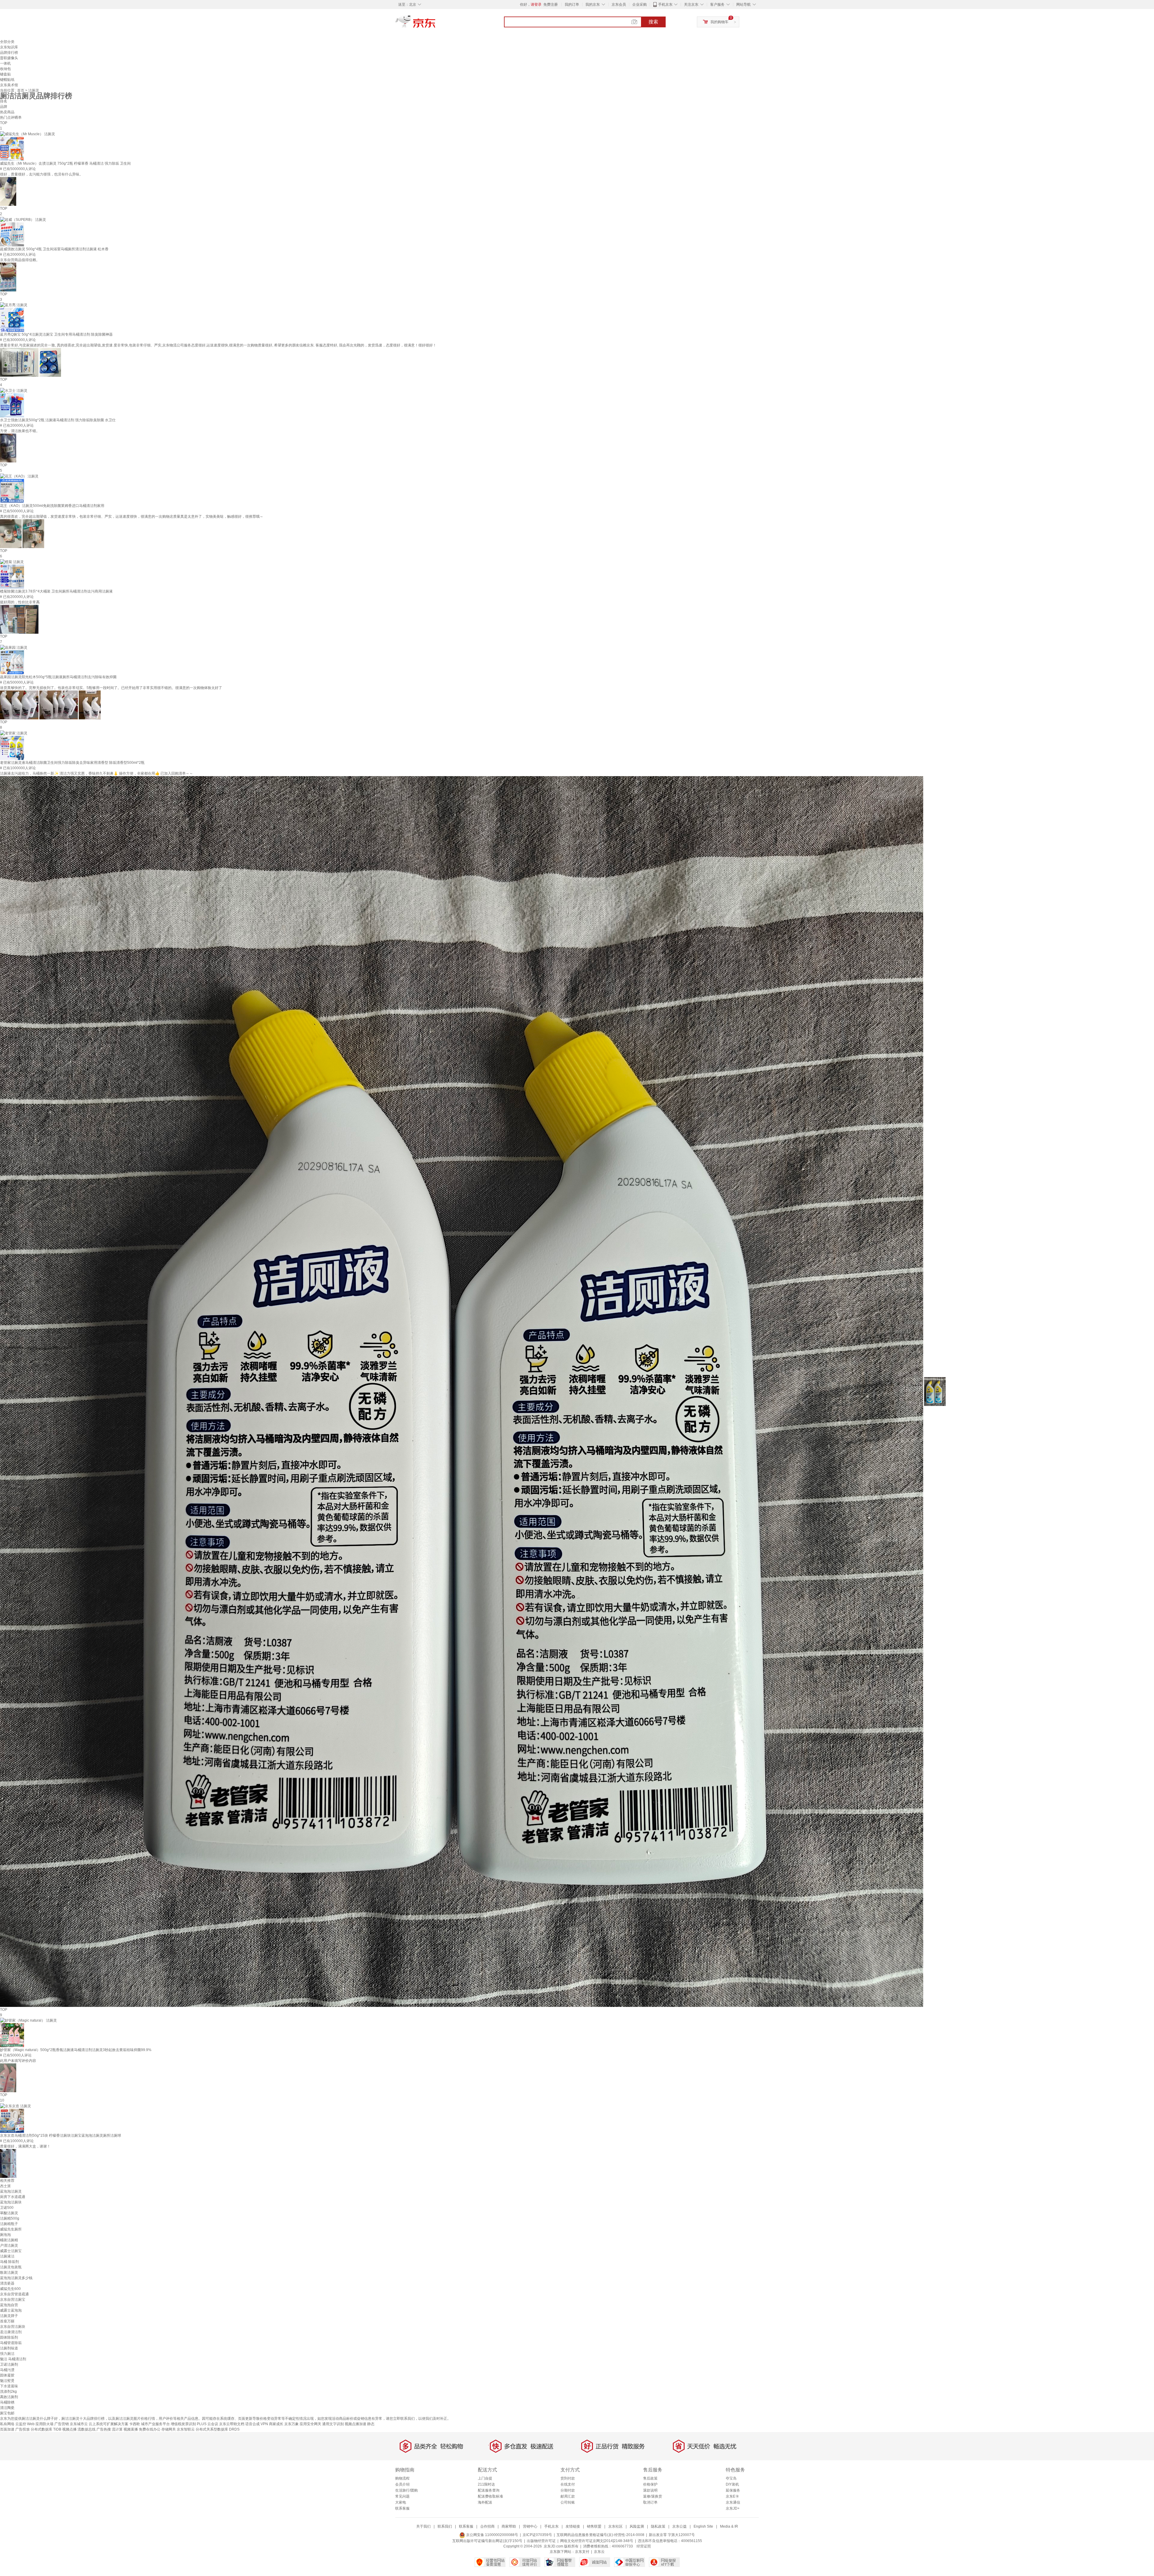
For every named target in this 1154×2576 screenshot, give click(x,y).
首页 (21, 90)
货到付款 (568, 2478)
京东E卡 (732, 2496)
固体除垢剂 (9, 2337)
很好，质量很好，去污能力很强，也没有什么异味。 (41, 174)
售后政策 (650, 2478)
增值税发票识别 (183, 2424)
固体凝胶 (7, 2375)
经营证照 (644, 2546)
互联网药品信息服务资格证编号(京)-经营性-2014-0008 (600, 2535)
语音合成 (252, 2424)
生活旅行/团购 (406, 2490)
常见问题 (402, 2496)
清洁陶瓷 (7, 2408)
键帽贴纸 (7, 80)
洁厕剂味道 (9, 2348)
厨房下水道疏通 (13, 2197)
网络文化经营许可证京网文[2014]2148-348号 (597, 2541)
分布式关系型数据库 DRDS (218, 2429)
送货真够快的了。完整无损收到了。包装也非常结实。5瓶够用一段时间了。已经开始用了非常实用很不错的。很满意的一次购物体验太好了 (111, 688)
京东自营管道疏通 (14, 2294)
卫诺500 (7, 2208)
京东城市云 (79, 2424)
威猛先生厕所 (11, 2229)
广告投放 (23, 2429)
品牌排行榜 (9, 53)
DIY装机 (732, 2484)
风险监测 (637, 2526)
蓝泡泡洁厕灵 (11, 2191)
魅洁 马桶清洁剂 (13, 2359)
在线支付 (568, 2484)
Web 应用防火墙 (40, 2424)
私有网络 (7, 2424)
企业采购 (640, 5)
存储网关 (169, 2429)
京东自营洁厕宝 (13, 2300)
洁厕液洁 (7, 2256)
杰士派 (5, 2186)
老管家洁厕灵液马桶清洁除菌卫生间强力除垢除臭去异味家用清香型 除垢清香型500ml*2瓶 (72, 763)
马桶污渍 (7, 2370)
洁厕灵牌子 (9, 2316)
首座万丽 (7, 2321)
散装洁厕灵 (9, 2273)
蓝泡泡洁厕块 (11, 2202)
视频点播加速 (356, 2424)
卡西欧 (135, 2424)
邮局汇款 (568, 2496)
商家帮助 (509, 2526)
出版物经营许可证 (541, 2541)
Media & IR (729, 2526)
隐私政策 (658, 2526)
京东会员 (619, 5)
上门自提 (485, 2478)
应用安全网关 (310, 2424)
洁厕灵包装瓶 (11, 2267)
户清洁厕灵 (9, 2245)
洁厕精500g (10, 2218)
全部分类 (7, 42)
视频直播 (131, 2429)
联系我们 (445, 2526)
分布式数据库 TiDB (46, 2429)
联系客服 (402, 2508)
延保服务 (733, 2490)
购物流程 (402, 2478)
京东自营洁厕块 (13, 2327)
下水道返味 (9, 2386)
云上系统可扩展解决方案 (108, 2424)
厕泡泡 (5, 2235)
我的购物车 (719, 22)
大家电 (401, 2502)
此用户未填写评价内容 (18, 2061)
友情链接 (573, 2526)
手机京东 (665, 5)
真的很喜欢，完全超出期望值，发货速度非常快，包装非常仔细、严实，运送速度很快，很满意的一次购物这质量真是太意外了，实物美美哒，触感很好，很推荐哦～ (132, 517)
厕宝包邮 (7, 2413)
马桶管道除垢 (11, 2343)
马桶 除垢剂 (9, 2262)
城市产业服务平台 (155, 2424)
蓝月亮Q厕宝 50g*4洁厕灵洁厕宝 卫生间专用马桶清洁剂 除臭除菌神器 (56, 334)
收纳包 (5, 69)
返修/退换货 (653, 2496)
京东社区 (615, 2526)
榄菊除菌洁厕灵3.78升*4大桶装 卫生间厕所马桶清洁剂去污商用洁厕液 (56, 591)
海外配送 (485, 2502)
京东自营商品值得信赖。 (20, 260)
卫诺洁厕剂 (9, 2364)
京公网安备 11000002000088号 (492, 2535)
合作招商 (487, 2526)
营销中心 (530, 2526)
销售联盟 (594, 2526)
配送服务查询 (489, 2490)
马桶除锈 (7, 2402)
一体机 (5, 63)
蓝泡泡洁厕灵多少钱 (16, 2278)
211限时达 (486, 2484)
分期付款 (568, 2490)
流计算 (117, 2429)
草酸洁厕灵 (9, 2213)
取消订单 (650, 2502)
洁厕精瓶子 (9, 2224)
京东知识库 (9, 47)
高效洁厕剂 (9, 2397)
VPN (264, 2424)
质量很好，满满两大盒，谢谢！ (25, 2146)
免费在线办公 (150, 2429)
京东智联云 (186, 2429)
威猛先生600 (10, 2289)
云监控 (21, 2424)
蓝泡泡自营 (9, 2305)
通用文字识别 (333, 2424)
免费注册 (551, 5)
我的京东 (593, 5)
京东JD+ (733, 2508)
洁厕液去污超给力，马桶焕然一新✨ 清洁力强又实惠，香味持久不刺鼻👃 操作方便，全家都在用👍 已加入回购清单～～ (96, 773)
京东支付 (582, 2552)
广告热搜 (104, 2429)
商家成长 (276, 2424)
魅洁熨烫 (7, 2381)
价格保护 (650, 2484)
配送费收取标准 (490, 2496)
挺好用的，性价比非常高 (20, 602)
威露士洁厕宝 (11, 2251)
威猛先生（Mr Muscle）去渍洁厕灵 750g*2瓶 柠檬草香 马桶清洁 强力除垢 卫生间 (65, 163)
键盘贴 (5, 74)
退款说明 (650, 2490)
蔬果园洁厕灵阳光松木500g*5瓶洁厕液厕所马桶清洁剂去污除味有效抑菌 (58, 677)
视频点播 (69, 2429)
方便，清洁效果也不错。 (20, 431)
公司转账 (568, 2502)
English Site (703, 2526)
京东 (436, 24)
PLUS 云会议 (208, 2424)
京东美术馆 (9, 85)
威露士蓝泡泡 (11, 2310)
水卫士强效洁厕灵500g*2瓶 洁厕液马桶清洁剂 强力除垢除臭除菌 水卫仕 (58, 420)
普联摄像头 (9, 58)
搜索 (653, 22)
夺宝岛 (731, 2478)
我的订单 (572, 5)
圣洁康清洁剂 (11, 2332)
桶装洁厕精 (9, 2240)
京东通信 (733, 2502)
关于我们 (423, 2526)
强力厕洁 (7, 2354)
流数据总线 (87, 2429)
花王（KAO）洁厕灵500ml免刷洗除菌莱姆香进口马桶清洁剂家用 (52, 506)
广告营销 (62, 2424)
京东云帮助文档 (232, 2424)
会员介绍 (402, 2484)
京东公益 (679, 2526)
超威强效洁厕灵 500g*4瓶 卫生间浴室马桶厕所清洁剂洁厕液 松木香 (54, 249)
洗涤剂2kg (8, 2392)
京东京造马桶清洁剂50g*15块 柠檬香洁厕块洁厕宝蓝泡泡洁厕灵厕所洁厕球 (61, 2135)
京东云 (599, 2552)
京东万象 (292, 2424)
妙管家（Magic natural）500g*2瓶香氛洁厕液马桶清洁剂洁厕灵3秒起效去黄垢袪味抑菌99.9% (76, 2050)
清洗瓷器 (7, 2283)
